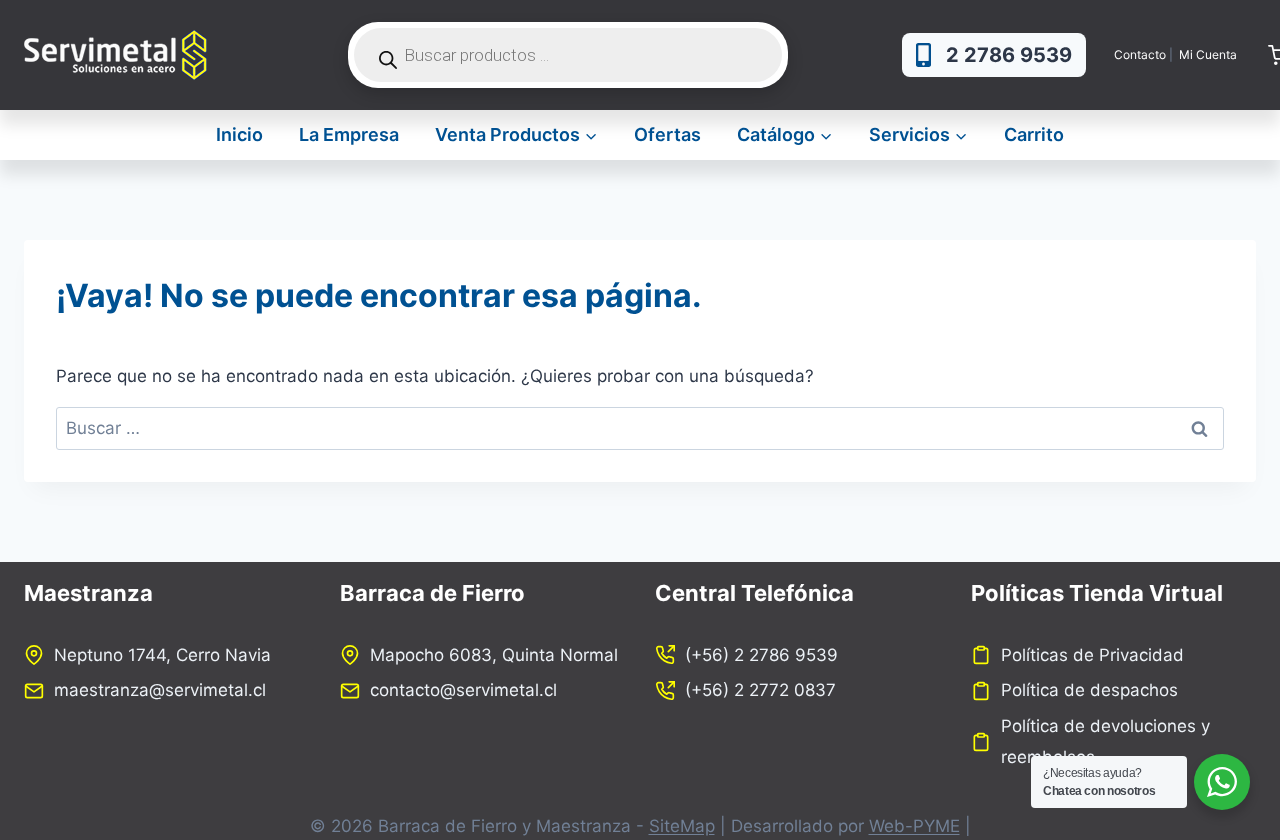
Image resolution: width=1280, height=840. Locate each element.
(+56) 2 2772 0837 (760, 690)
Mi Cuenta (1209, 54)
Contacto (1140, 54)
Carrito (1034, 134)
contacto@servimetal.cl (463, 690)
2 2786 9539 (1009, 55)
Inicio (239, 134)
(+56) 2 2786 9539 (761, 655)
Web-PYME (914, 826)
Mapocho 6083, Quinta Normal (494, 655)
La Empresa (349, 134)
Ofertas (667, 134)
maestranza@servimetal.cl (160, 690)
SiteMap (682, 826)
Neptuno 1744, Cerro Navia (162, 655)
